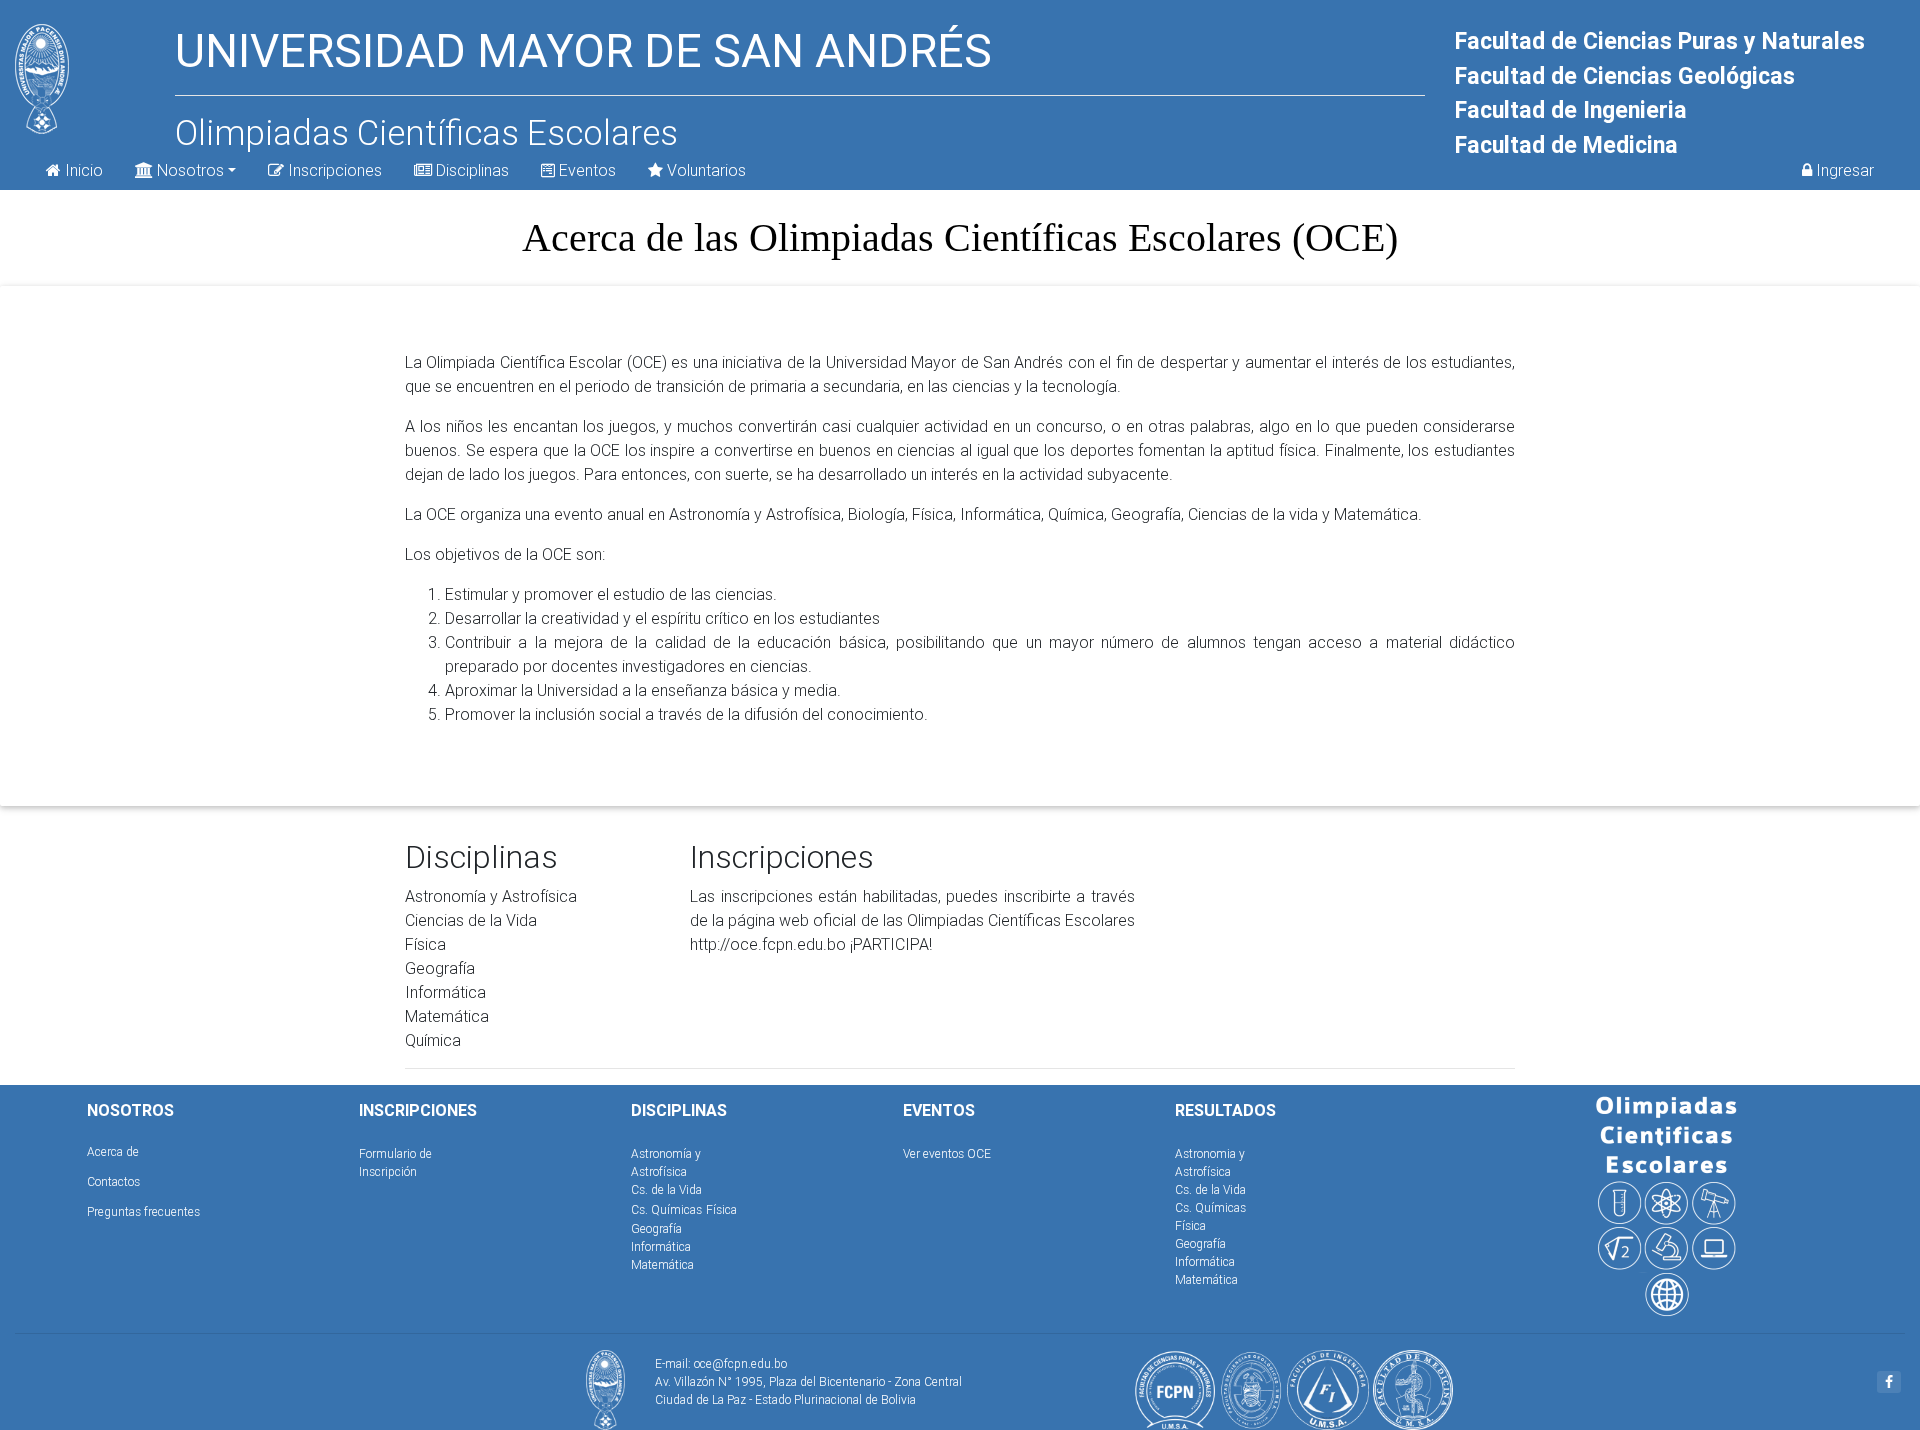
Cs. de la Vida (666, 1189)
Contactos (113, 1181)
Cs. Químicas (666, 1209)
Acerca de (113, 1151)
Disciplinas (470, 170)
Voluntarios (704, 170)
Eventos (585, 170)
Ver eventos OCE (947, 1153)
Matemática (662, 1264)
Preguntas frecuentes (143, 1211)
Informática (661, 1246)
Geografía (656, 1228)
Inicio (82, 170)
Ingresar (1843, 170)
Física (721, 1209)
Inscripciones (333, 170)
